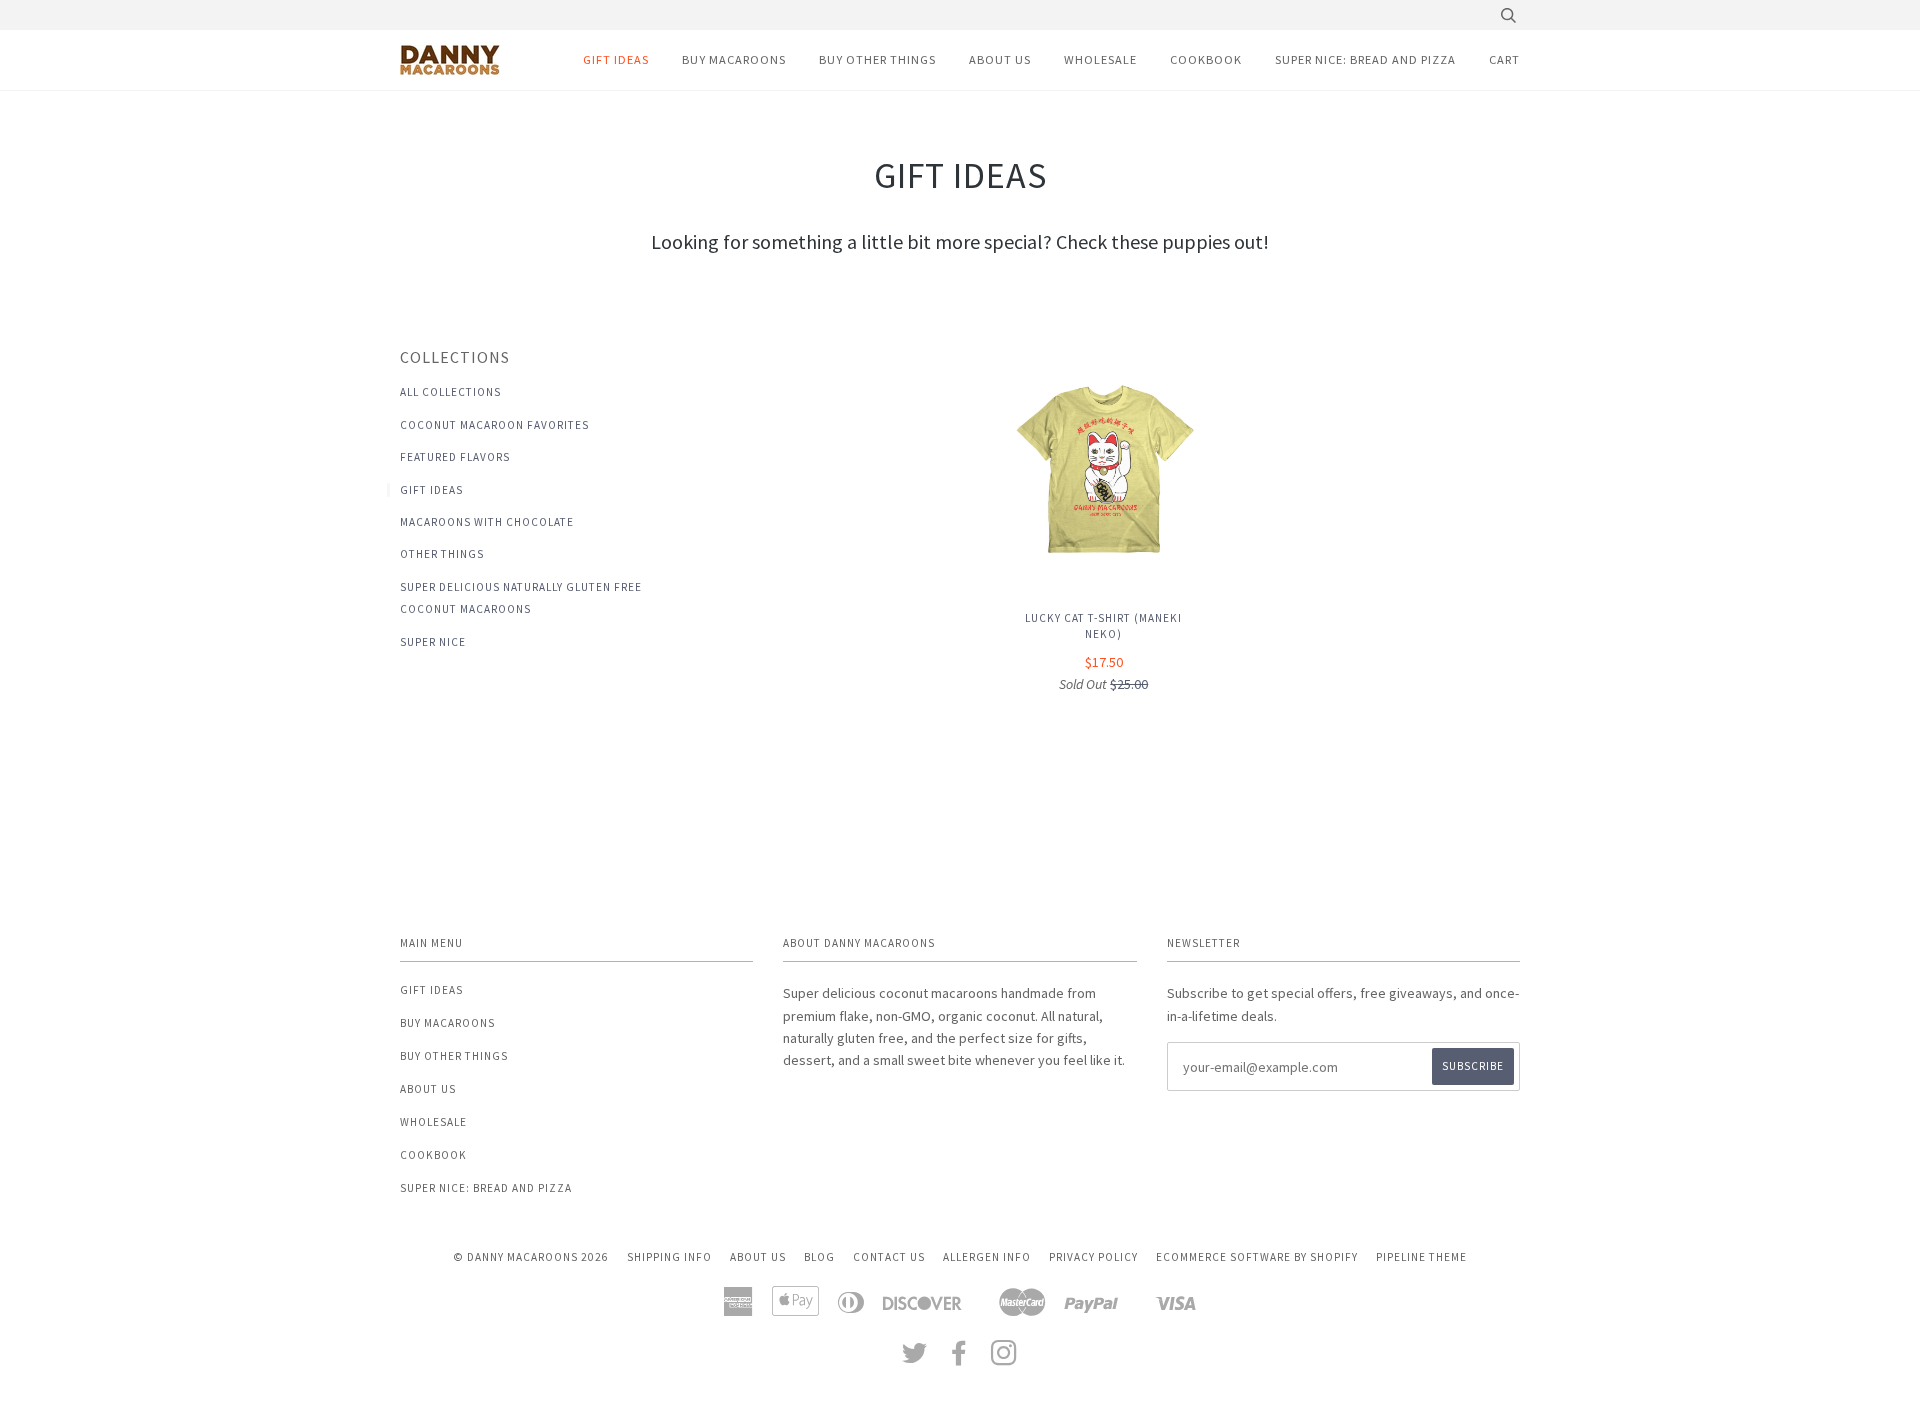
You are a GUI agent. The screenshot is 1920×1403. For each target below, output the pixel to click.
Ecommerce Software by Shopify (1257, 1257)
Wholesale (1100, 59)
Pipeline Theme (1421, 1257)
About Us (1000, 59)
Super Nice (433, 642)
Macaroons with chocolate (487, 522)
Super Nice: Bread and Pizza (1365, 59)
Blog (819, 1257)
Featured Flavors (455, 457)
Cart (1504, 59)
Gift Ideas (616, 59)
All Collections (450, 392)
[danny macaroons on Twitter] (915, 1359)
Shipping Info (669, 1257)
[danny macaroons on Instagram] (1004, 1359)
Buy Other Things (877, 59)
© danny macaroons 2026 (531, 1257)
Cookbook (1206, 59)
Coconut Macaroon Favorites (494, 425)
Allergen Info (987, 1257)
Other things (442, 554)
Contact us (889, 1257)
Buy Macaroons (734, 59)
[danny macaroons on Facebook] (959, 1359)
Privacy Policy (1093, 1257)
